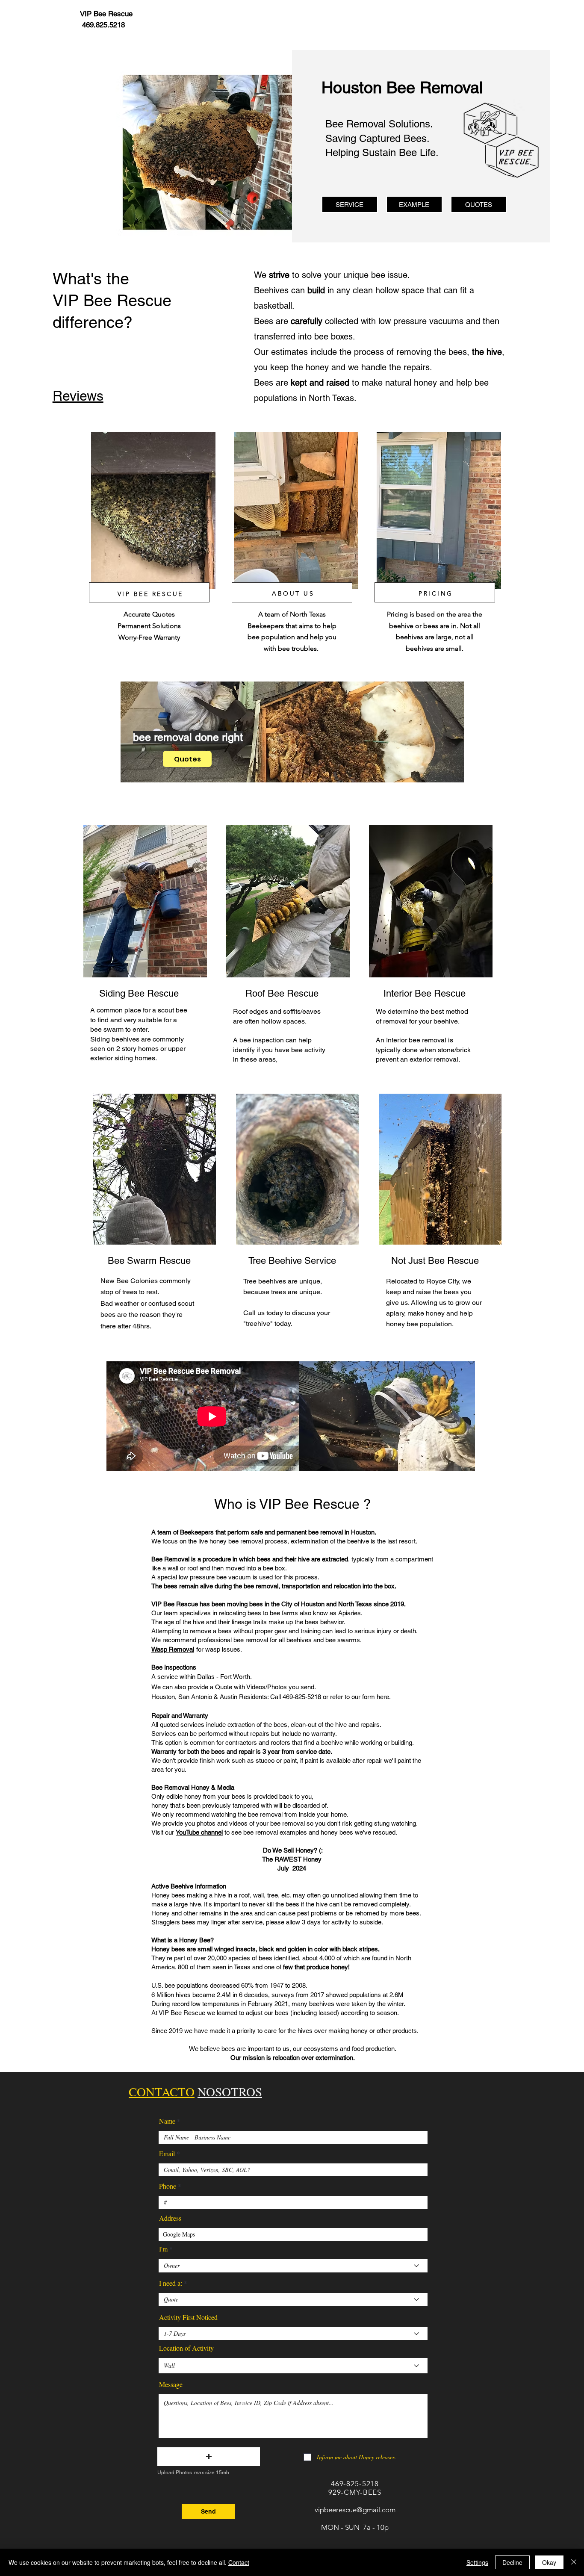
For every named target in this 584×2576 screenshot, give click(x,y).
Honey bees (168, 1895)
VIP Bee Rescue (309, 1504)
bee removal (428, 1040)
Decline (512, 2562)
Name (167, 2121)
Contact (239, 2562)
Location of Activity (186, 2348)
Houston (363, 1532)
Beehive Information (198, 1886)
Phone (168, 2186)
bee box (274, 1568)
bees (264, 1559)
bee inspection (262, 1040)
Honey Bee (195, 1940)
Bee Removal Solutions (378, 124)
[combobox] (293, 2234)
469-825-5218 (355, 2484)
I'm (163, 2249)
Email (167, 2154)
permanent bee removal (310, 1532)
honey (339, 1967)
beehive (446, 1021)
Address (170, 2218)
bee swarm (107, 1029)
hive (304, 1559)
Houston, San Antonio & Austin (194, 1697)
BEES (372, 2492)
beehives (125, 1039)
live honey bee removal (231, 1541)
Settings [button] (477, 2562)
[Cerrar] (574, 2562)
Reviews (78, 396)
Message (171, 2384)
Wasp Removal (173, 1649)
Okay (549, 2562)
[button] (209, 2457)
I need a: (171, 2283)
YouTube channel (199, 1832)
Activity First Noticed (188, 2317)
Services (164, 1734)
